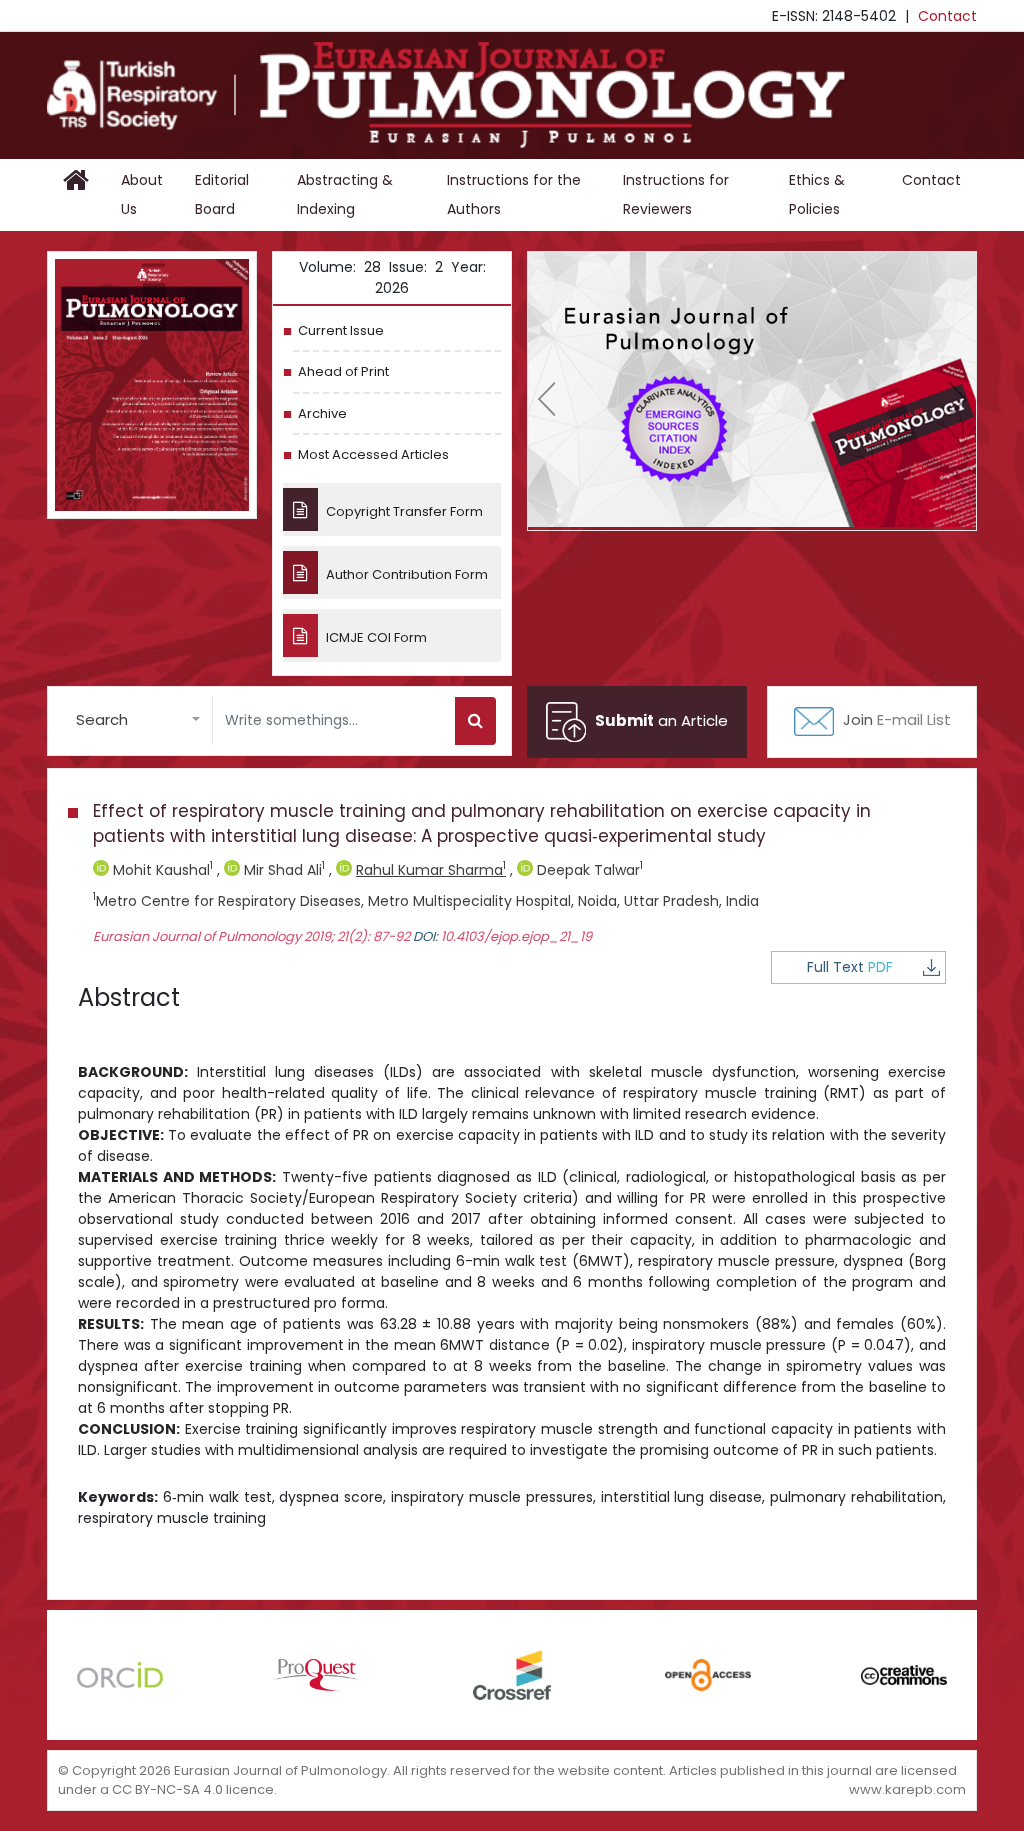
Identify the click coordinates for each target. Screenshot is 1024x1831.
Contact (947, 16)
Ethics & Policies (817, 194)
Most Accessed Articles (373, 454)
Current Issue (341, 330)
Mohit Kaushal (161, 870)
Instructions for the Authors (514, 194)
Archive (322, 413)
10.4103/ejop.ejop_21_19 (516, 936)
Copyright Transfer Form (403, 511)
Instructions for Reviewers (676, 194)
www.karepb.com (907, 1789)
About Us (142, 194)
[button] (138, 720)
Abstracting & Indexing (345, 194)
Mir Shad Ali (282, 870)
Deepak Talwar (588, 870)
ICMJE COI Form (375, 637)
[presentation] (546, 399)
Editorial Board (222, 194)
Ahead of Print (343, 371)
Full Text (850, 967)
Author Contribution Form (405, 574)
